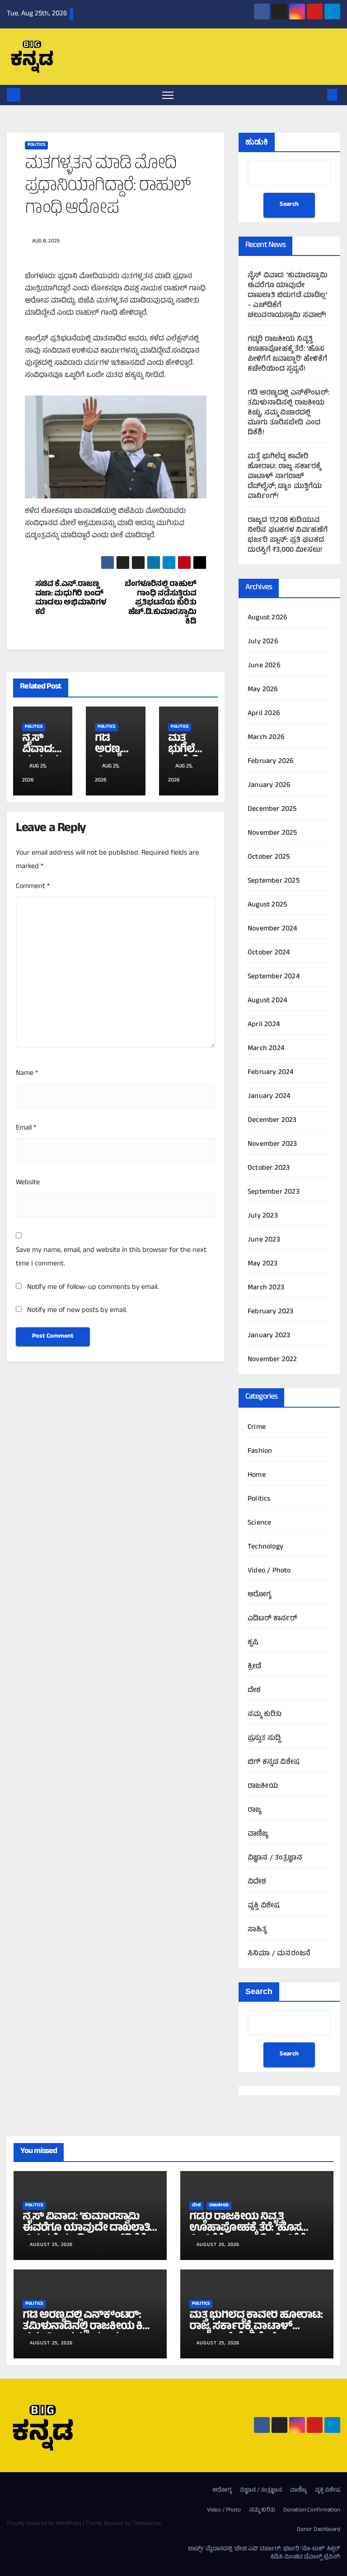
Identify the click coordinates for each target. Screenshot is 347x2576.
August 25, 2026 (51, 2245)
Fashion (260, 1451)
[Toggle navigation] (168, 95)
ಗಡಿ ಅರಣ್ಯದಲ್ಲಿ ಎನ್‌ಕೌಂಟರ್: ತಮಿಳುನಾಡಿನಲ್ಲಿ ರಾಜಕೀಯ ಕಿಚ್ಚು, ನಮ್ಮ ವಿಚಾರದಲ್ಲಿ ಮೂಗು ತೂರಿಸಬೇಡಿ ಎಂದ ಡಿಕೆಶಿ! (288, 413)
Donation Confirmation (312, 2511)
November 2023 (272, 1144)
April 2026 (264, 714)
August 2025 (267, 905)
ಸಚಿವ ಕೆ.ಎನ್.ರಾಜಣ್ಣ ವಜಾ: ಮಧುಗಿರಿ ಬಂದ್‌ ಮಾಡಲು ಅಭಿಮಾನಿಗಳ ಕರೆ (71, 599)
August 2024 (267, 1001)
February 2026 (271, 762)
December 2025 (272, 809)
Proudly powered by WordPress (45, 2524)
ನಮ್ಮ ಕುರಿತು (265, 1715)
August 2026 (267, 618)
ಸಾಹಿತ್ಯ (258, 1930)
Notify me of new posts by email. (77, 1311)
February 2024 (271, 1073)
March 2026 (266, 738)
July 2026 (263, 642)
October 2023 (269, 1168)
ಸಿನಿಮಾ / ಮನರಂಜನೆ (279, 1954)
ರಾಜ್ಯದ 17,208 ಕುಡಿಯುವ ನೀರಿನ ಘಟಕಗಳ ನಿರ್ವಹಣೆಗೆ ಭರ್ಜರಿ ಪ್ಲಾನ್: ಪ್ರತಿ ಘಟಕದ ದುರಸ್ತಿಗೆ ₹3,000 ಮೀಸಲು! (288, 535)
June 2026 (264, 666)
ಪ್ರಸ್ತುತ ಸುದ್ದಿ (264, 1739)
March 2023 (266, 1288)
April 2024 (264, 1025)
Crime (257, 1427)
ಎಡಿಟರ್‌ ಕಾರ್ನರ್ (273, 1619)
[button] (318, 95)
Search (289, 205)
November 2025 (272, 833)
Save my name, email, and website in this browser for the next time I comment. (111, 1257)
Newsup (114, 2524)
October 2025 (269, 857)
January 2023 (269, 1336)
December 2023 (272, 1121)
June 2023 (264, 1240)
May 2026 (263, 690)
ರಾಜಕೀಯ (263, 1786)
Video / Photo (269, 1571)
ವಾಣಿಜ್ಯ (258, 1834)
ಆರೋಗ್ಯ (260, 1595)
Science (259, 1523)
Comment (33, 887)
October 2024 (269, 953)
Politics (36, 145)
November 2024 (273, 929)
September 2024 (274, 977)
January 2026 (269, 786)
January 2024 (269, 1097)
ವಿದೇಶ (257, 1882)
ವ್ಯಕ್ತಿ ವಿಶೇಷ (264, 1906)
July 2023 (263, 1216)
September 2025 (274, 881)
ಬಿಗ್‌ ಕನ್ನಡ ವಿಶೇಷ (274, 1762)
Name (27, 1074)
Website (28, 1183)
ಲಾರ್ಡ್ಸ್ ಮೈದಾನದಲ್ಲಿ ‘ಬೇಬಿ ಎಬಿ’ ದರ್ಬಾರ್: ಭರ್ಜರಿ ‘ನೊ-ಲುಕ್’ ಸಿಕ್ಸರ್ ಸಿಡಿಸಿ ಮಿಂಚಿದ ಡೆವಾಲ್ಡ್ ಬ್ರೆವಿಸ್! (264, 2553)
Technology (265, 1547)
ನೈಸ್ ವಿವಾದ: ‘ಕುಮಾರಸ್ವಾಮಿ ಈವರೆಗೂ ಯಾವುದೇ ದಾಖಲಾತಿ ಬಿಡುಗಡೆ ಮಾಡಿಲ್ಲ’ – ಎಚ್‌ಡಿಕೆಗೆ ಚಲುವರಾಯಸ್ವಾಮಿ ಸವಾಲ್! (288, 296)
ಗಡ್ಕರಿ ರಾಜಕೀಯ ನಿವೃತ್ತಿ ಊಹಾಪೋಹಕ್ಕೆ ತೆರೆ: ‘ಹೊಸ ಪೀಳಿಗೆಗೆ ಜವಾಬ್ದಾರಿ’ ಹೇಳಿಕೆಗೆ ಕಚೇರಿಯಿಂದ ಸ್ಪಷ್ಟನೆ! (287, 354)
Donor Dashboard (319, 2530)
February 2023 (271, 1312)
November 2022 (272, 1360)
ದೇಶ (254, 1691)
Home (257, 1475)
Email (26, 1128)
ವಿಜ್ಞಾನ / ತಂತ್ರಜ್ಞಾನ (275, 1858)
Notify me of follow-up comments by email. (93, 1288)
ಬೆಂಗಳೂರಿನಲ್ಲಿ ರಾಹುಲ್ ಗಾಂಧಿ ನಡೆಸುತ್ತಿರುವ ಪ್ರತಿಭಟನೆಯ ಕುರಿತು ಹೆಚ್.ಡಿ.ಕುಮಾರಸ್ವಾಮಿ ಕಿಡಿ (161, 604)
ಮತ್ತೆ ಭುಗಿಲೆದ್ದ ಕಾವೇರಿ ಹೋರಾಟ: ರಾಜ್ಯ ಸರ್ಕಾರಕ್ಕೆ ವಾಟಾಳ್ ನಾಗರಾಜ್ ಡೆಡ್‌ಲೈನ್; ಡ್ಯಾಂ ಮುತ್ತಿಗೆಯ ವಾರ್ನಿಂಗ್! (285, 477)
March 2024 (266, 1049)
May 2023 (263, 1264)
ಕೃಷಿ (253, 1643)
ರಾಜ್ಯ (255, 1810)
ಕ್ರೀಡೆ (254, 1667)
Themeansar (147, 2524)
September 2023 (274, 1192)
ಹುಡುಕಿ (257, 142)
